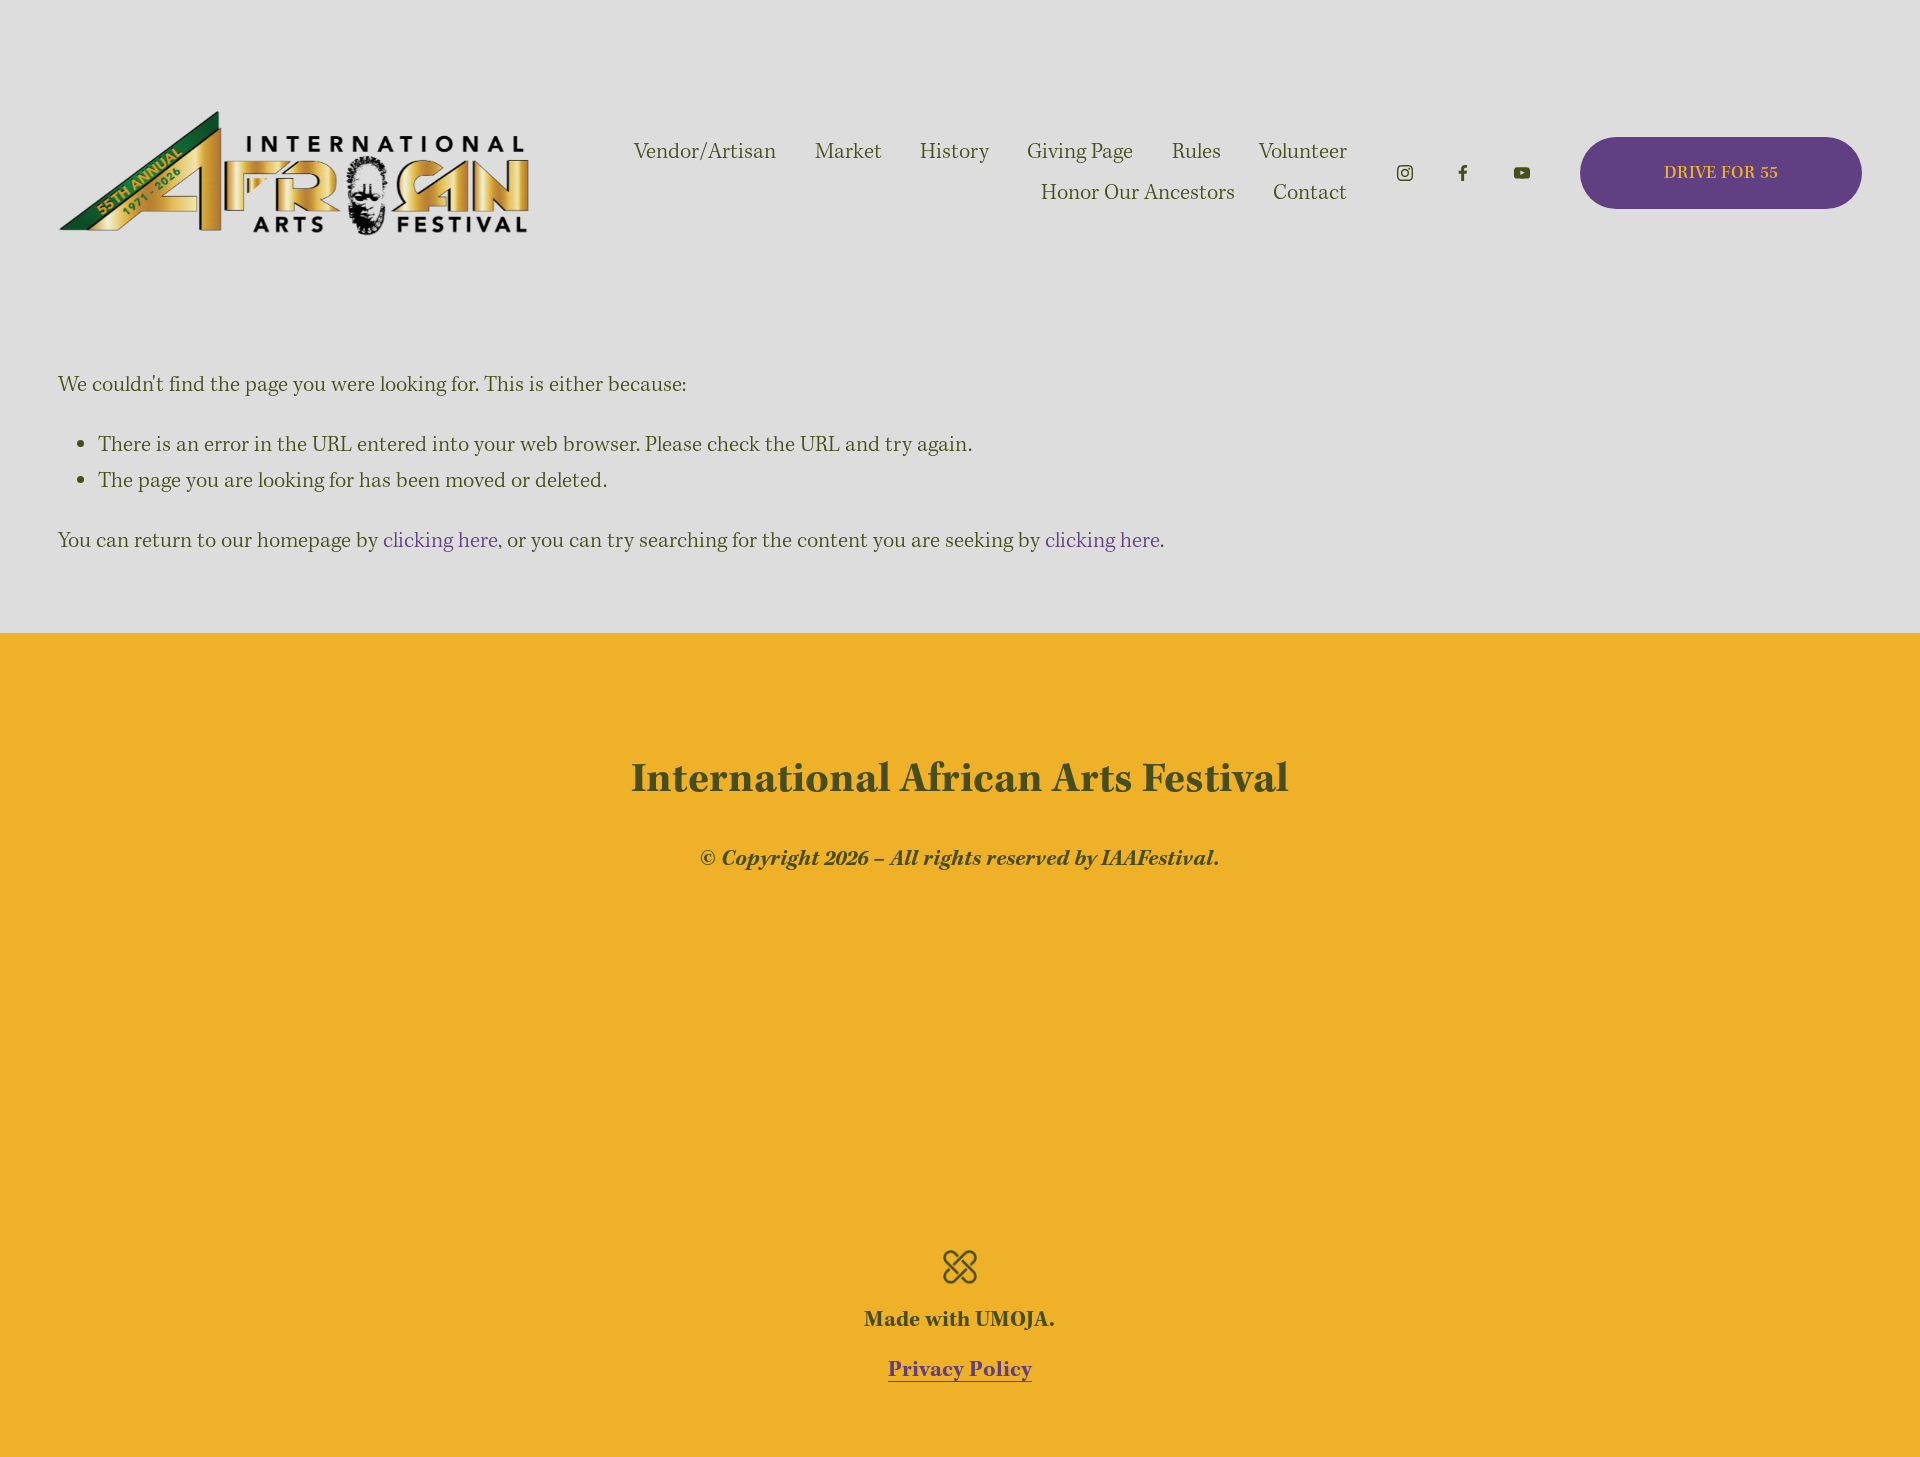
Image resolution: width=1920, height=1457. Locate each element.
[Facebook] (1463, 173)
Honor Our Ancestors (1138, 193)
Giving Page (1080, 152)
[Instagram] (1405, 173)
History (954, 152)
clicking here (440, 541)
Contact (1310, 193)
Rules (1196, 152)
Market (848, 152)
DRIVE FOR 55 (1721, 173)
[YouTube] (1522, 173)
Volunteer (1303, 152)
